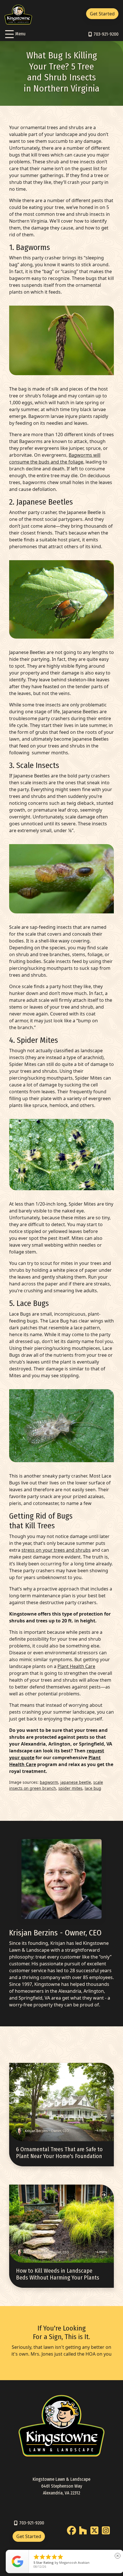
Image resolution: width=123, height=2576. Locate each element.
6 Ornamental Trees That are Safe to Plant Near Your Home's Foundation (59, 2153)
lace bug (93, 1788)
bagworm (49, 1782)
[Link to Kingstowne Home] (18, 14)
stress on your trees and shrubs (56, 1550)
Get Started (102, 14)
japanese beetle (76, 1782)
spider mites (70, 1788)
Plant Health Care (76, 1666)
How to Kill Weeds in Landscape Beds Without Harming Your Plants (58, 2274)
